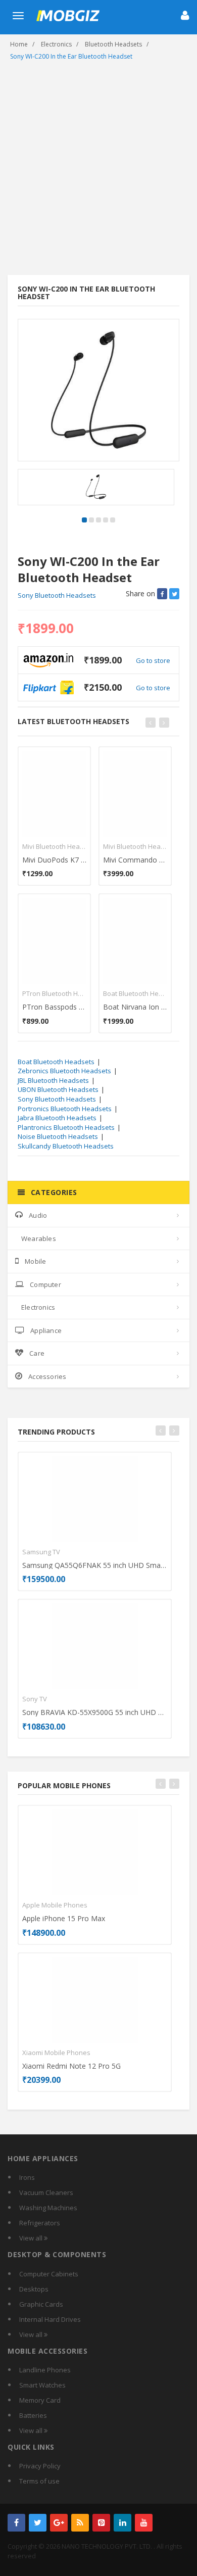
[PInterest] (101, 2523)
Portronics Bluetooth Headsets (65, 1109)
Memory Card (40, 2400)
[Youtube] (144, 2523)
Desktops (34, 2289)
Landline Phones (45, 2370)
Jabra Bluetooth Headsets (57, 1118)
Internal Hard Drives (50, 2319)
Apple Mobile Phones (55, 1905)
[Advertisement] (98, 171)
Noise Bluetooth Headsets (58, 1136)
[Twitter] (38, 2523)
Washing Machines (48, 2208)
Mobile (35, 1261)
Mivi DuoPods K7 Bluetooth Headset (54, 860)
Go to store (153, 660)
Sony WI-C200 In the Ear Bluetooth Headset (71, 56)
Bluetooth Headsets (113, 44)
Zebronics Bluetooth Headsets (64, 1071)
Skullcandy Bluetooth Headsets (66, 1146)
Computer (45, 1284)
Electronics (56, 44)
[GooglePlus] (59, 2523)
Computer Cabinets (49, 2274)
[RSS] (80, 2523)
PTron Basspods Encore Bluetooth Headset (54, 1007)
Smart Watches (42, 2385)
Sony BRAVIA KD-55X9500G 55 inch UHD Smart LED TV (95, 1712)
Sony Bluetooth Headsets (57, 595)
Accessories (47, 1376)
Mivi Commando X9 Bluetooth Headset (135, 860)
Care (37, 1353)
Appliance (46, 1330)
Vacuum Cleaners (46, 2192)
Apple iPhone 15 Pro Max (64, 1918)
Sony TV (35, 1699)
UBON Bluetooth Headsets (58, 1089)
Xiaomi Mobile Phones (56, 2053)
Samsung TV (41, 1552)
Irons (27, 2177)
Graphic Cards (41, 2304)
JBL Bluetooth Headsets (53, 1080)
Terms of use (39, 2481)
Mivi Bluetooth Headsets (54, 846)
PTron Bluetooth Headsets (54, 993)
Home (19, 44)
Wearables (39, 1238)
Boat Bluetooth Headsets (135, 993)
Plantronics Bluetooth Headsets (66, 1127)
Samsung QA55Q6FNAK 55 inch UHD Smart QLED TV (95, 1565)
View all (32, 2238)
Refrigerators (40, 2223)
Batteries (33, 2415)
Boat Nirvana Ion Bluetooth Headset (135, 1007)
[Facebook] (16, 2523)
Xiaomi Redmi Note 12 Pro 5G (71, 2066)
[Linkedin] (122, 2523)
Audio (38, 1215)
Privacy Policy (40, 2466)
